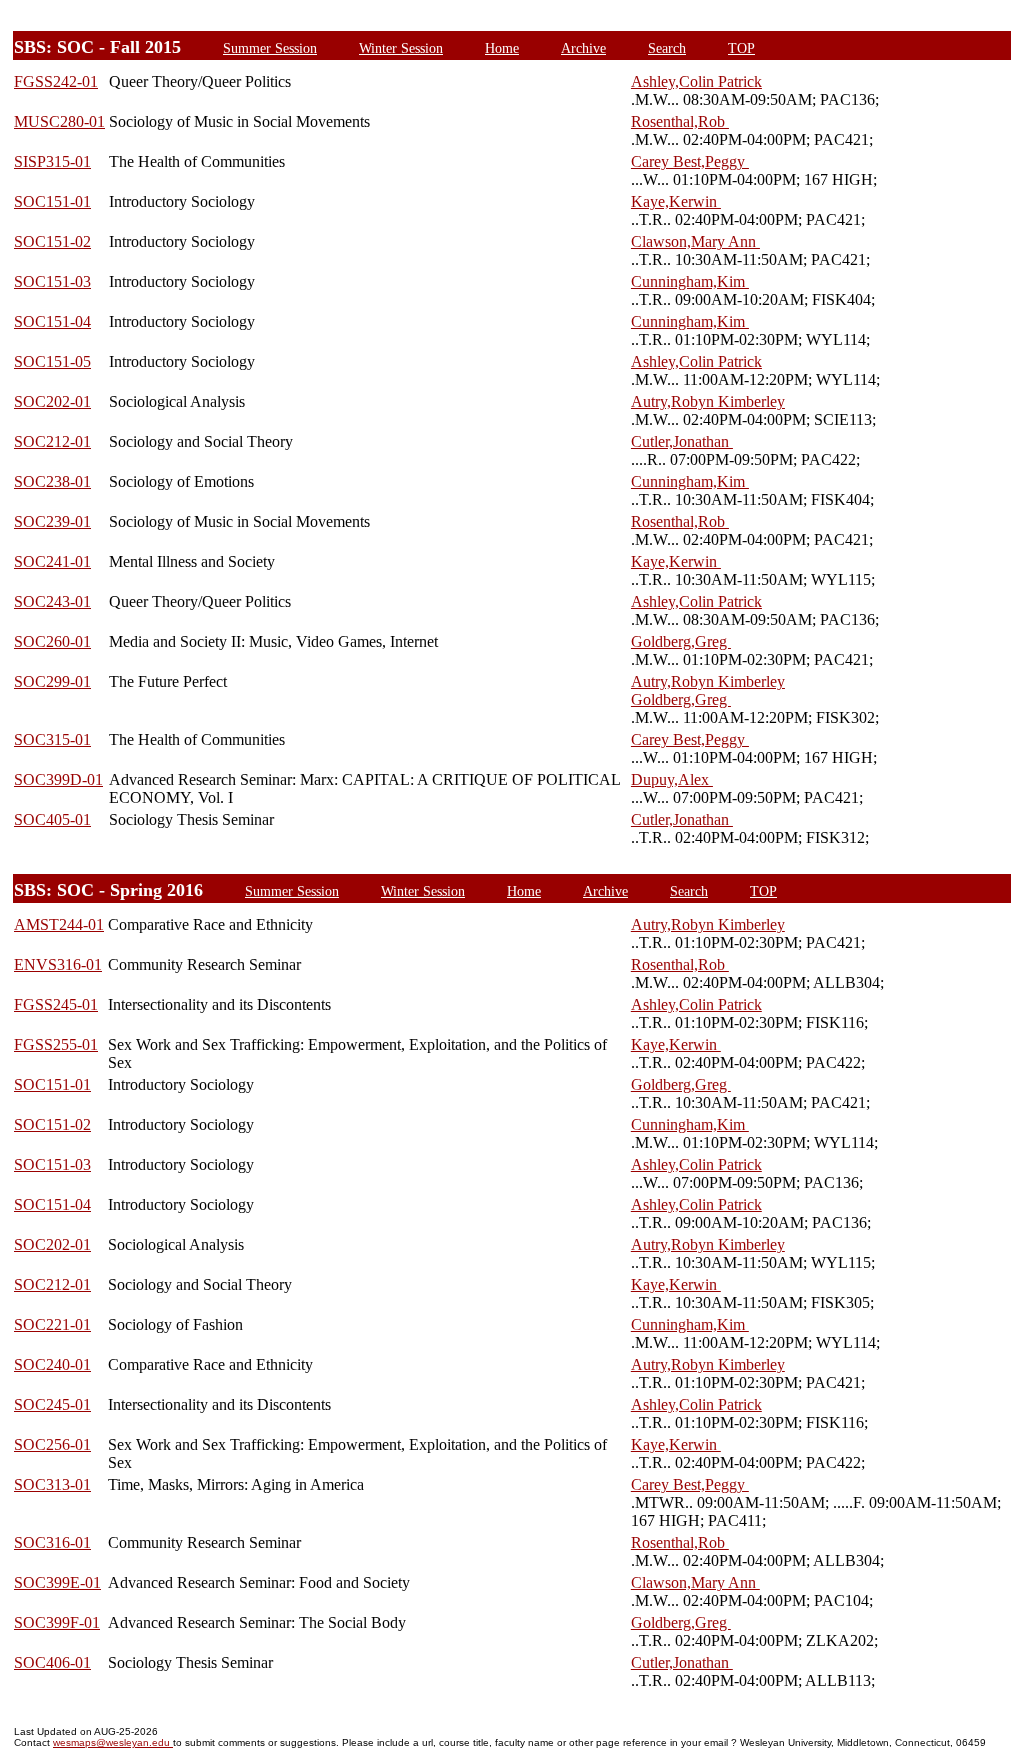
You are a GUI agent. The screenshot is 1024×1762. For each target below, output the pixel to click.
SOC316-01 (52, 1542)
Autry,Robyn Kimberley (708, 401)
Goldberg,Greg (681, 641)
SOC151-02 (52, 241)
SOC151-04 (52, 321)
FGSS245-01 (56, 1004)
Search (667, 48)
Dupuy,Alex (672, 779)
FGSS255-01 (56, 1044)
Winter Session (401, 48)
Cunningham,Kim (690, 281)
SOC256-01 (52, 1444)
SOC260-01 (52, 641)
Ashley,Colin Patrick (696, 81)
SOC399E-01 (57, 1582)
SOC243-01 (52, 601)
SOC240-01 (52, 1364)
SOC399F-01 (57, 1622)
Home (502, 48)
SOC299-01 (52, 681)
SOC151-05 (52, 361)
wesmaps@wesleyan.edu (113, 1742)
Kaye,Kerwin (676, 201)
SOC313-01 (52, 1484)
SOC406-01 (52, 1662)
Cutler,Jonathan (682, 441)
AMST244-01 (59, 924)
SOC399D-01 (58, 779)
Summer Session (270, 48)
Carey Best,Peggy (690, 161)
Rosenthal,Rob (680, 121)
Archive (583, 48)
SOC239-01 (52, 521)
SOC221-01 (52, 1324)
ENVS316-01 (58, 964)
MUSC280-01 (59, 121)
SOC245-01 (52, 1404)
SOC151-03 (52, 281)
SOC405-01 (52, 819)
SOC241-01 (52, 561)
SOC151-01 (52, 201)
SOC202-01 (52, 401)
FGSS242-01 (56, 81)
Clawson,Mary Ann (695, 241)
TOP (741, 48)
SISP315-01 (52, 161)
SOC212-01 (52, 441)
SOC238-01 (52, 481)
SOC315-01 (52, 739)
